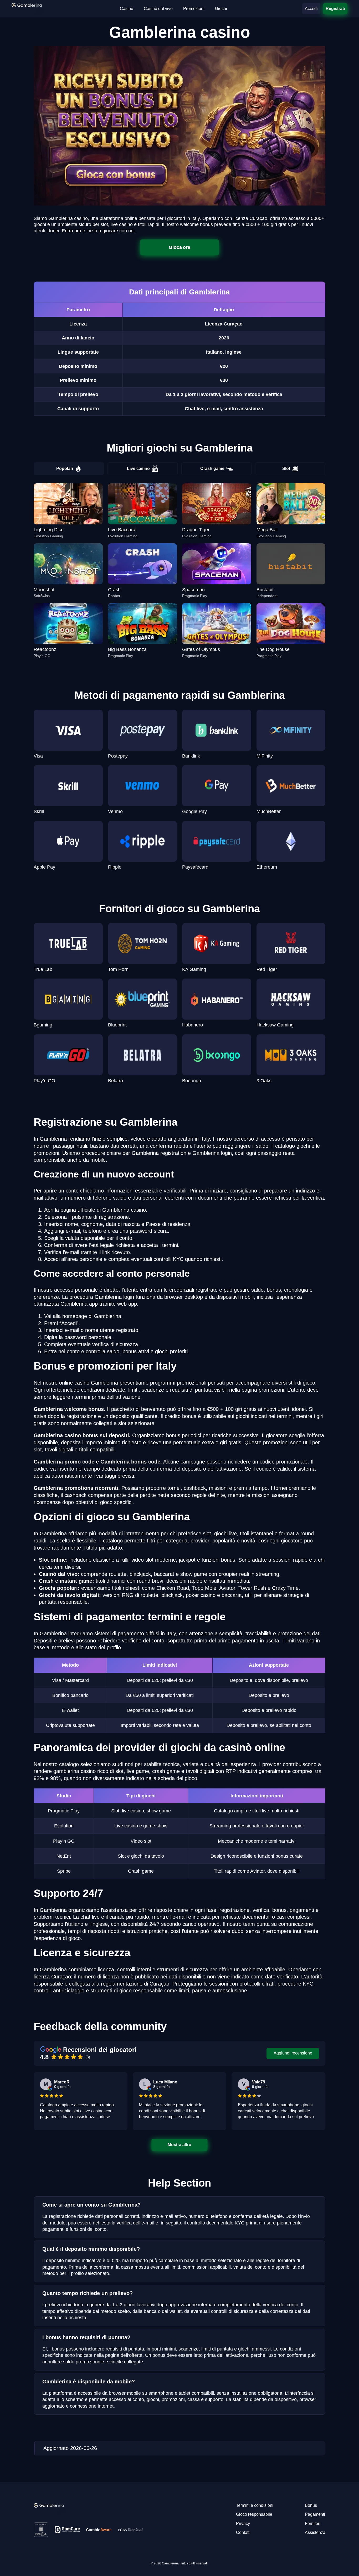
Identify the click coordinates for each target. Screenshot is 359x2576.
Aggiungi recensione (293, 2053)
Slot (286, 468)
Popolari (65, 468)
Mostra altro (179, 2145)
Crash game (212, 468)
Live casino (138, 468)
